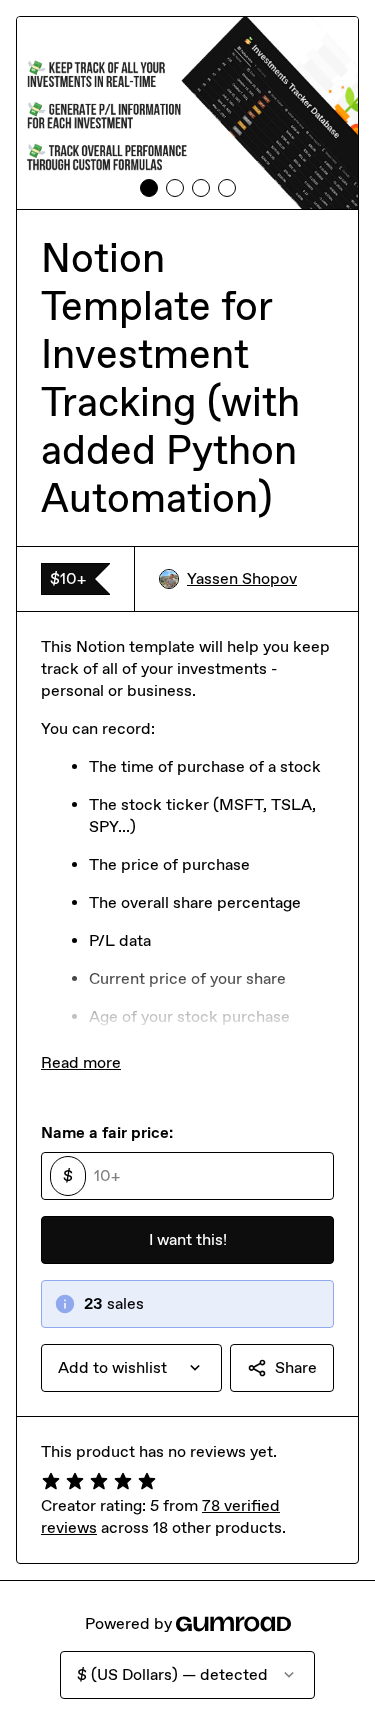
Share (296, 1367)
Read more (81, 1062)
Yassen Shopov (242, 578)
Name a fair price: (107, 1132)
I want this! (188, 1239)
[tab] (149, 188)
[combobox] (131, 1368)
